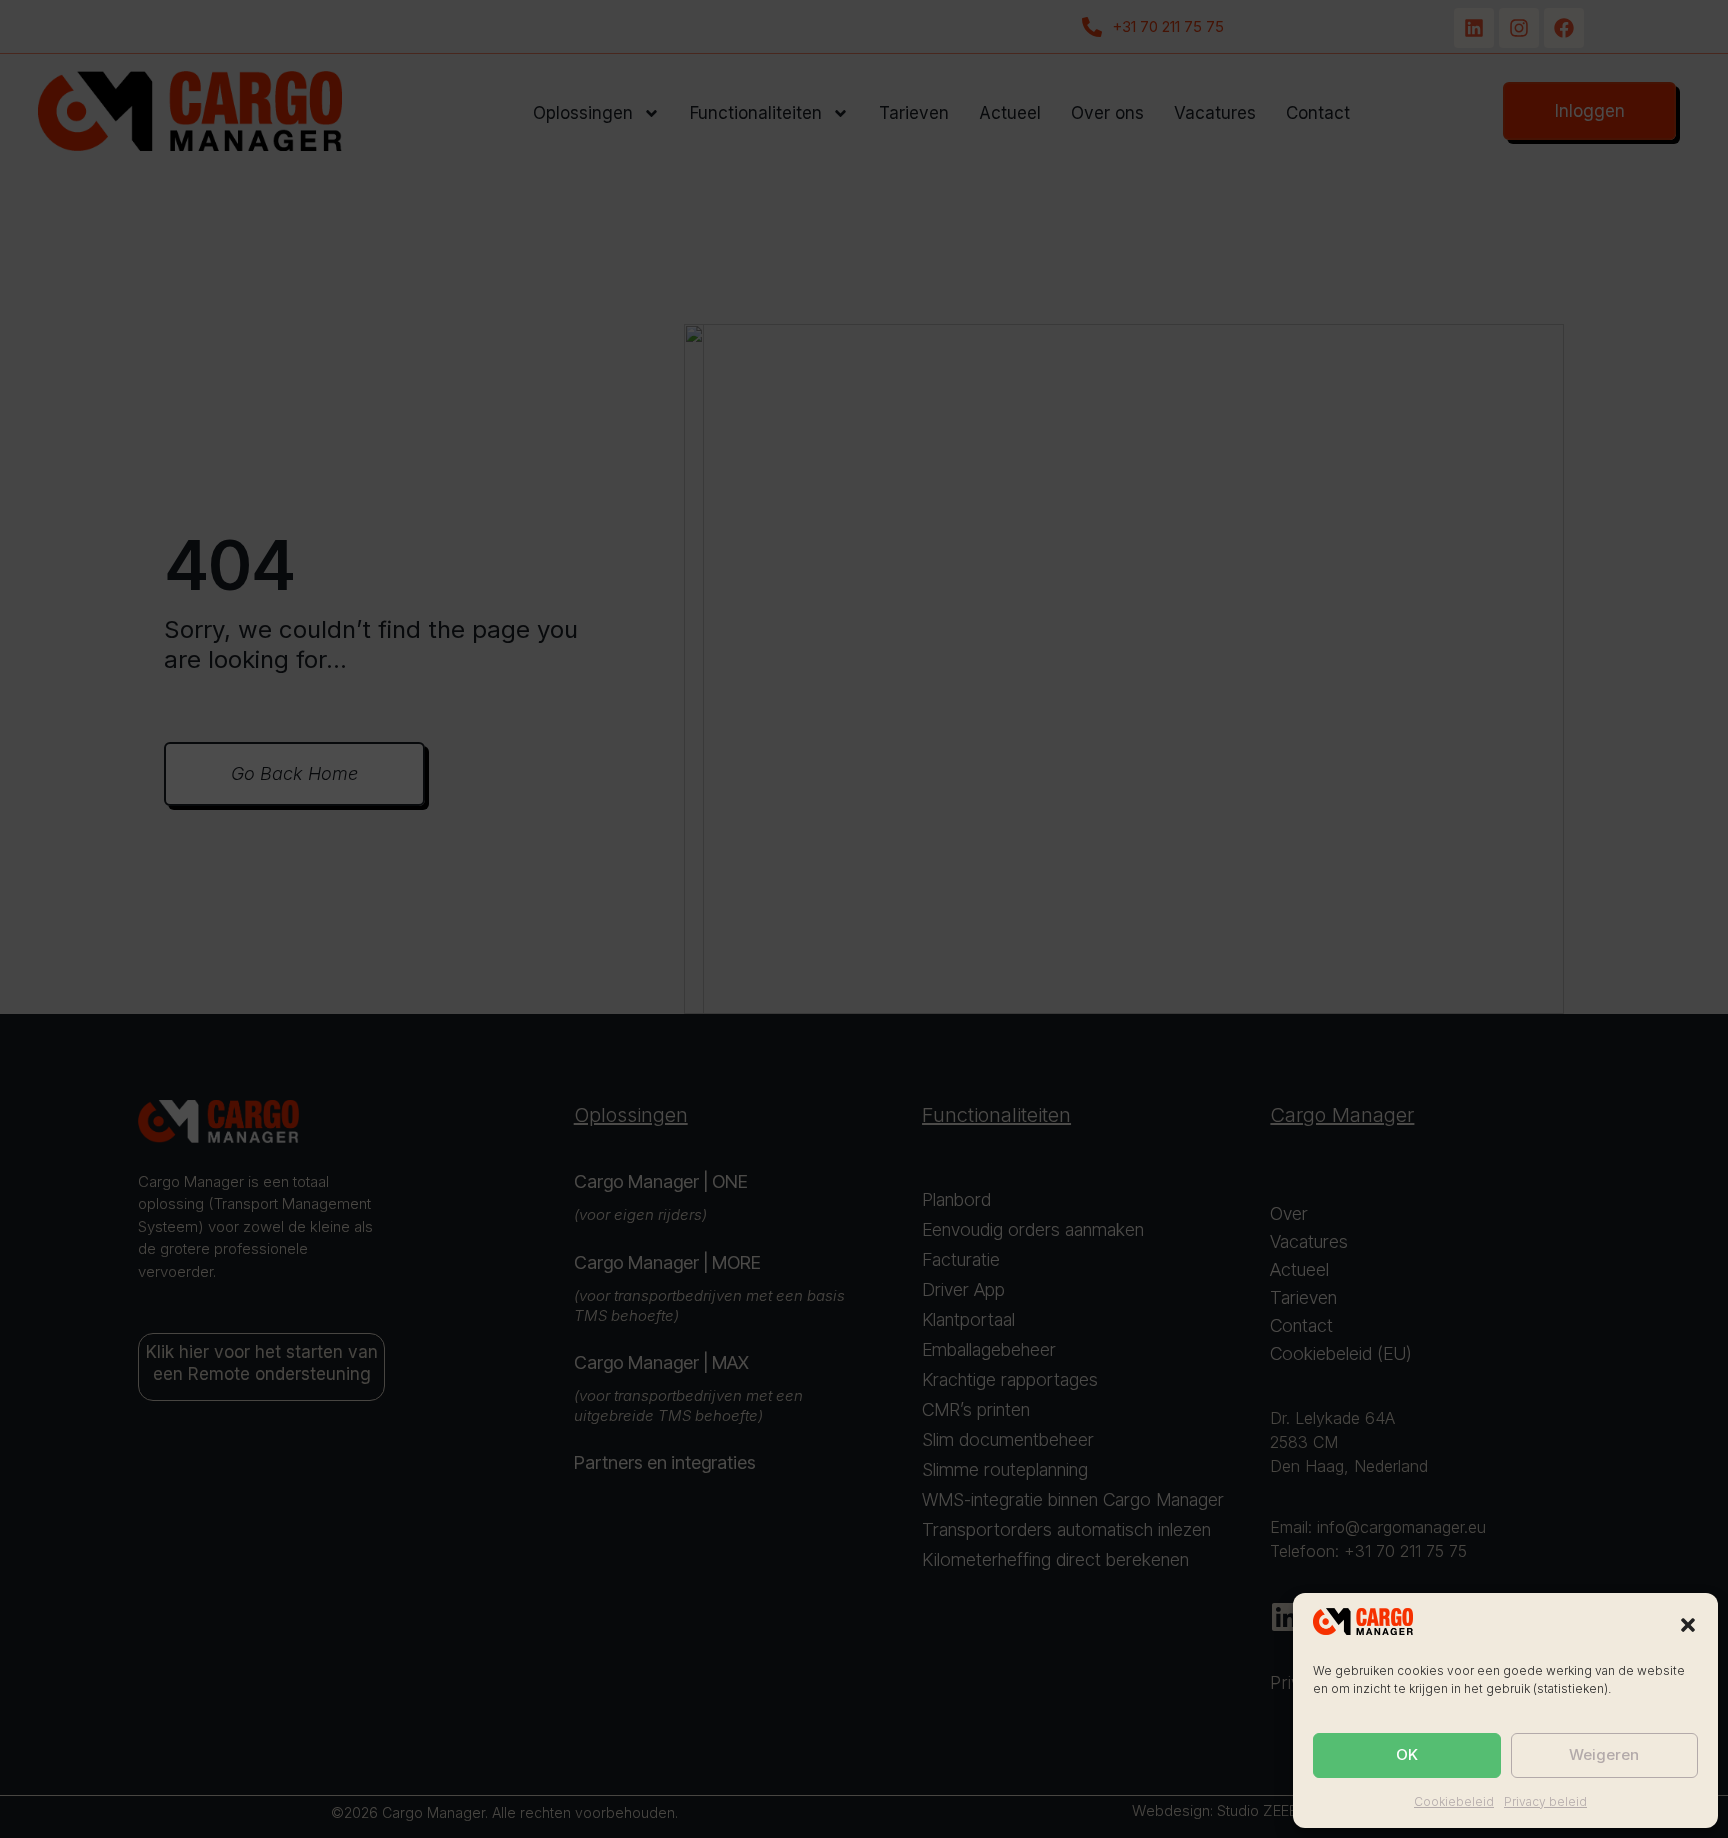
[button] (1688, 1625)
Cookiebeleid (1454, 1801)
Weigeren (1604, 1754)
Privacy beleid (1545, 1801)
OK (1407, 1754)
